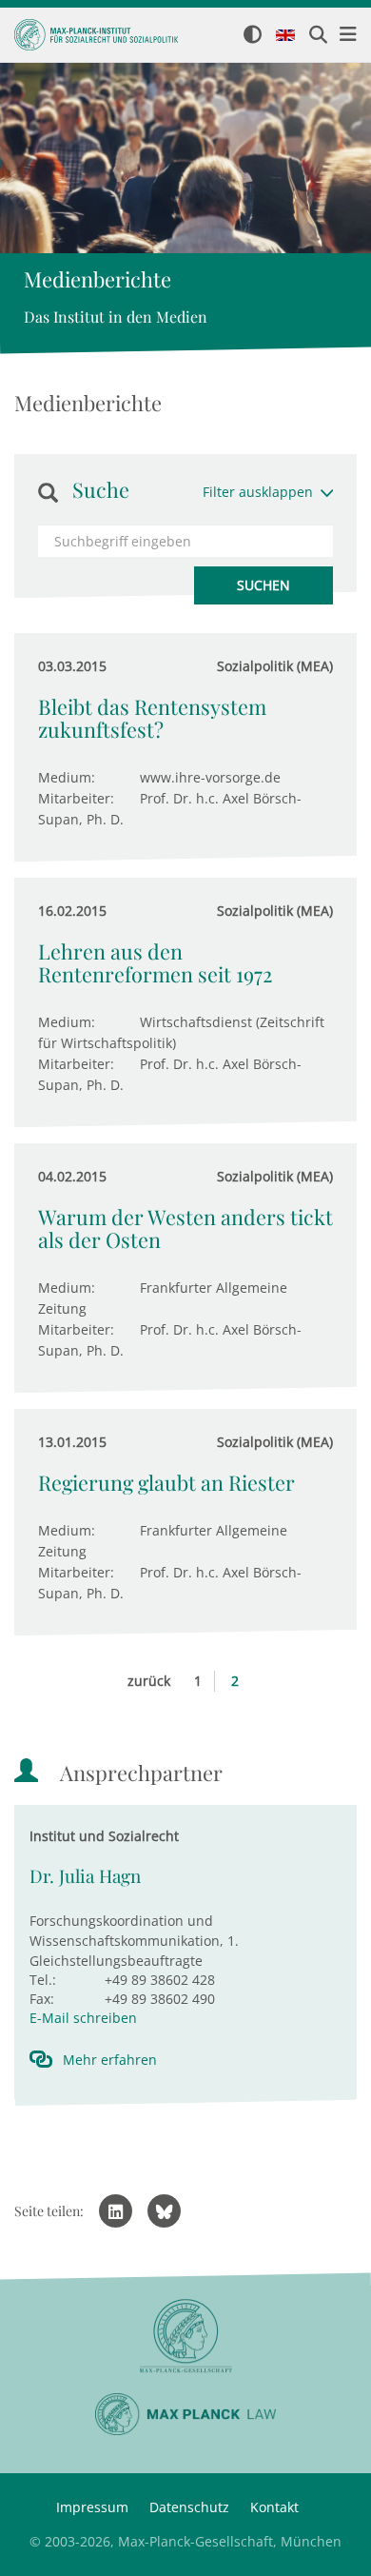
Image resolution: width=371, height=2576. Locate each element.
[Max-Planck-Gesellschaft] (185, 2337)
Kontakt (274, 2507)
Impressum (92, 2507)
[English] (285, 36)
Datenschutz (189, 2507)
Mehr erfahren (110, 2060)
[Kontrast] (253, 36)
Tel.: (43, 1980)
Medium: (67, 777)
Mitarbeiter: (76, 798)
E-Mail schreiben (83, 2018)
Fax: (42, 1999)
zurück (149, 1681)
